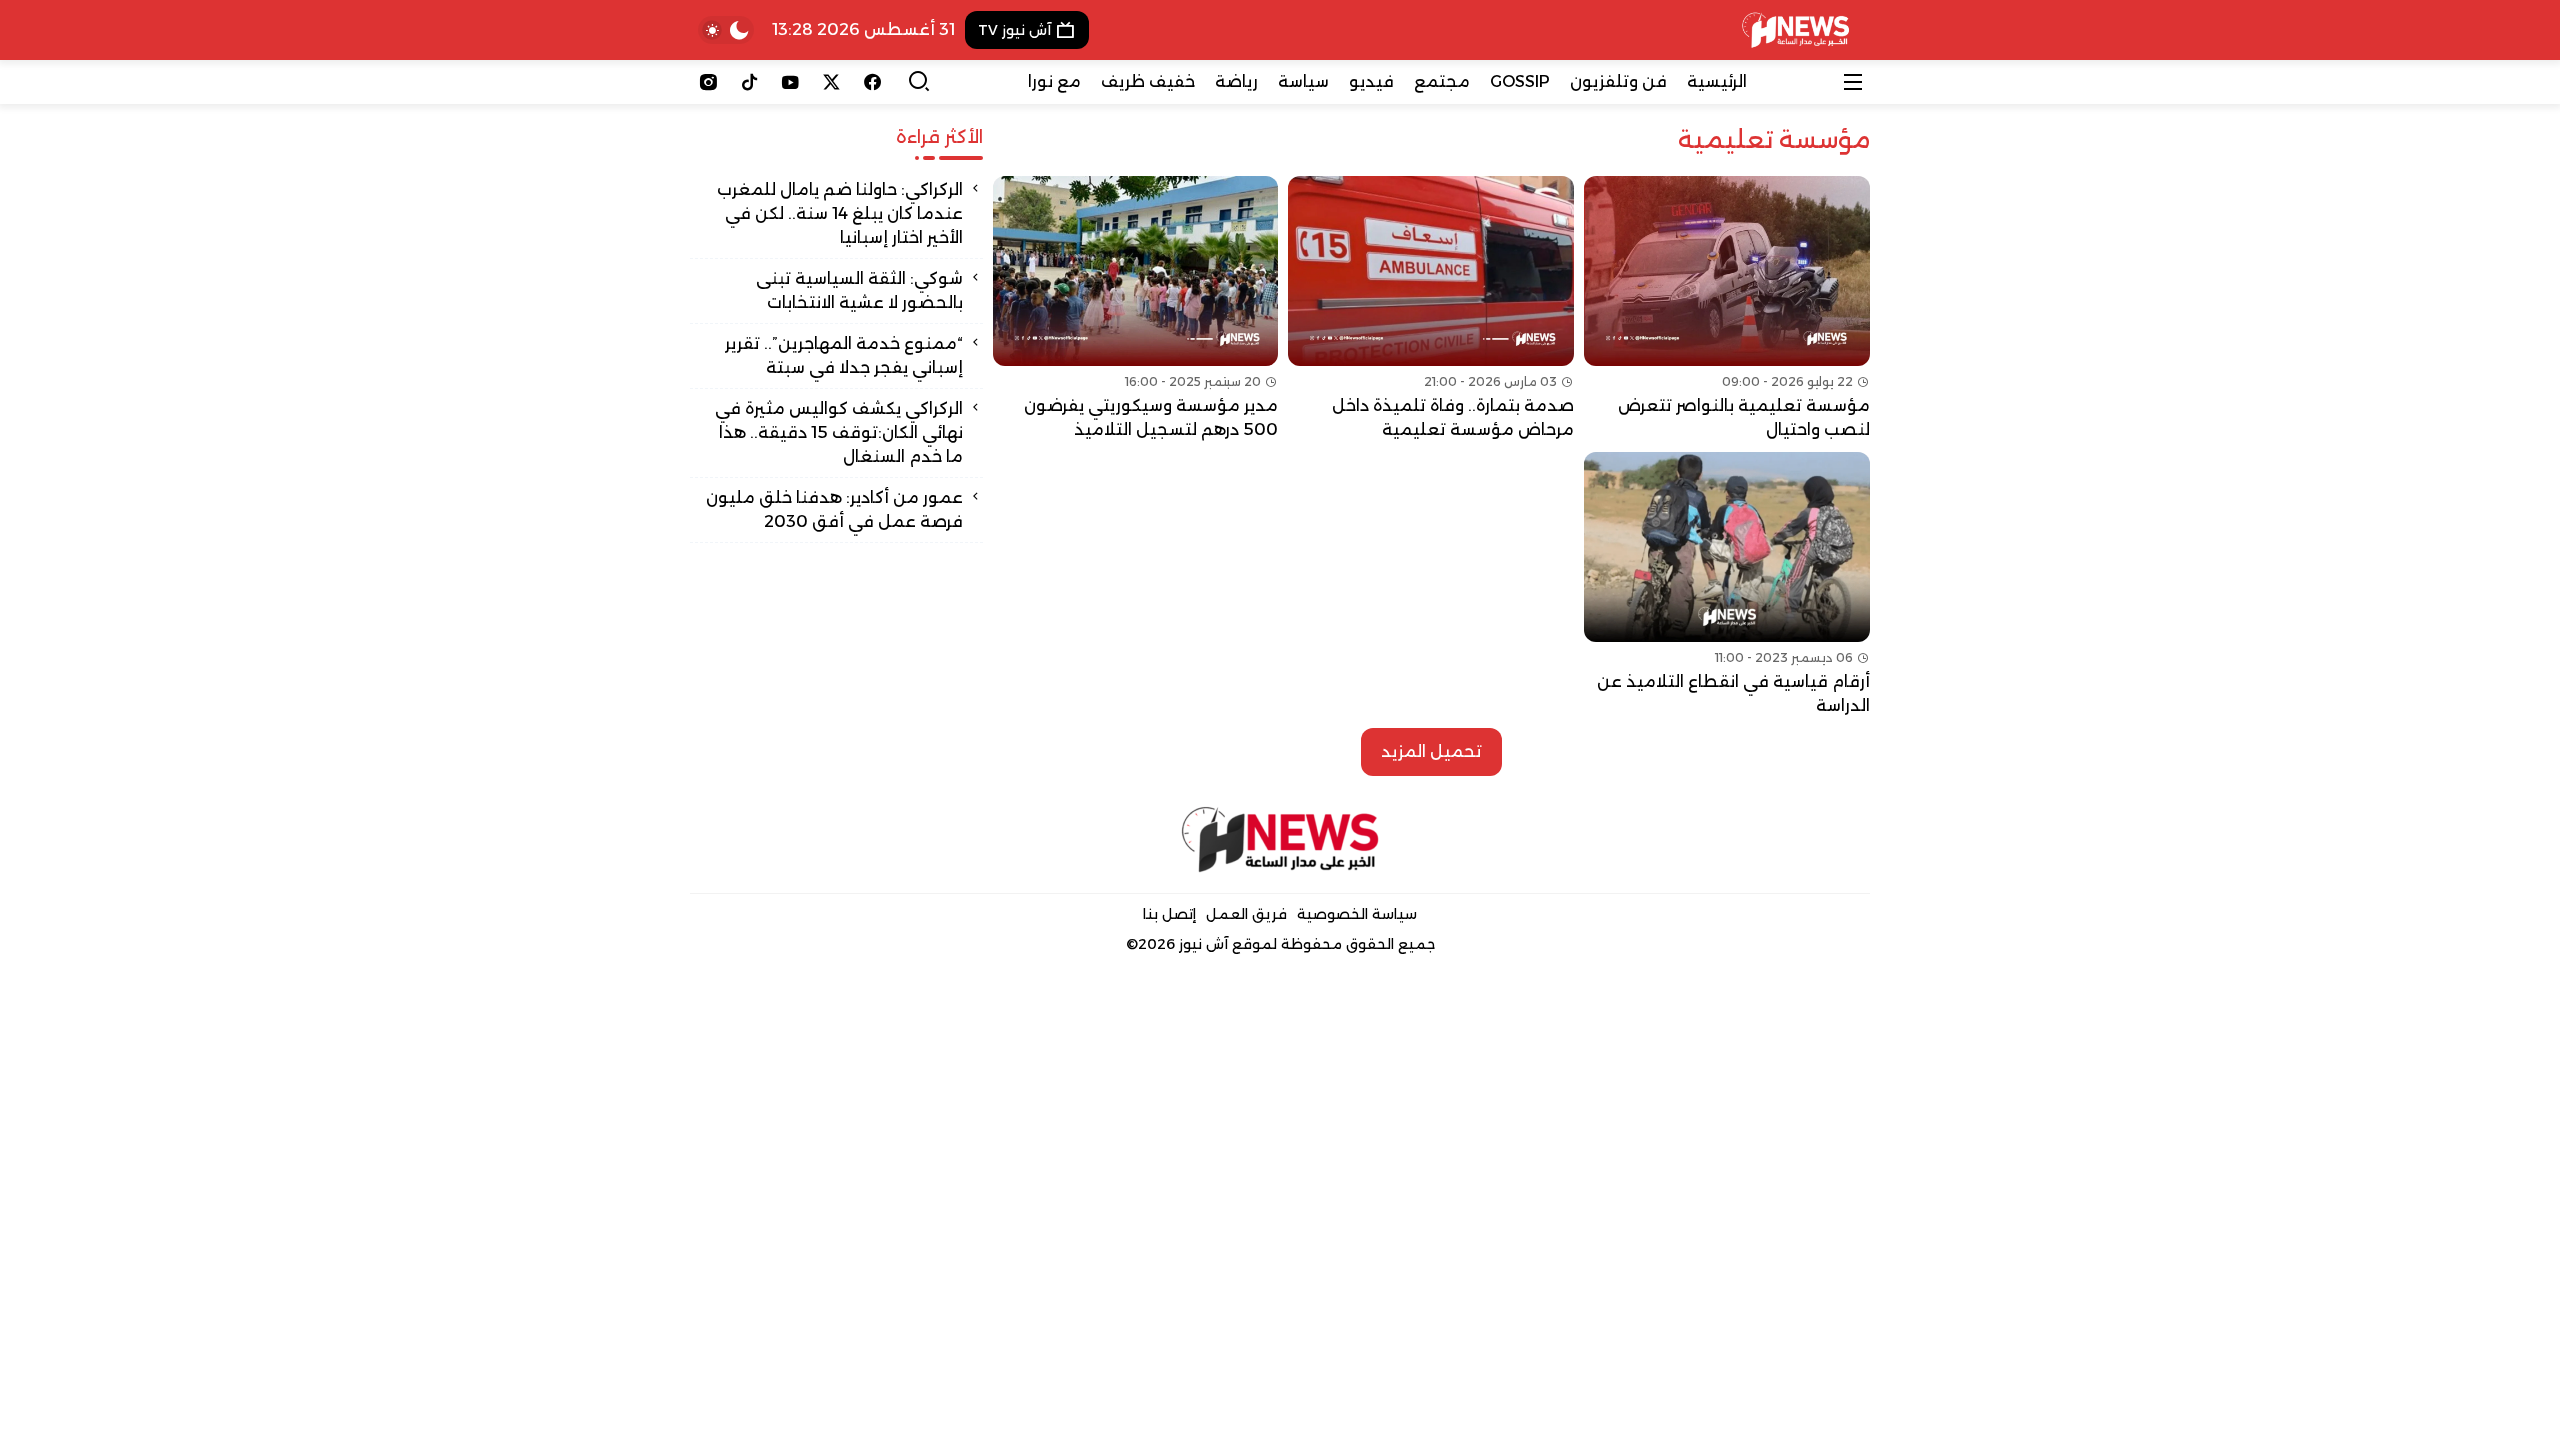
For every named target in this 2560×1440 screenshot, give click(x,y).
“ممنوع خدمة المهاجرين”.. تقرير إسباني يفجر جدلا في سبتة (844, 355)
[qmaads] (1280, 839)
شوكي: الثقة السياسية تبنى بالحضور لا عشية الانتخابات (859, 290)
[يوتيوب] (790, 82)
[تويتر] (831, 82)
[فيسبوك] (872, 82)
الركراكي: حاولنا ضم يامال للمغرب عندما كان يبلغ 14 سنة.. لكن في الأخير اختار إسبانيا (840, 213)
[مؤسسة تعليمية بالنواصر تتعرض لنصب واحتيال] (1727, 309)
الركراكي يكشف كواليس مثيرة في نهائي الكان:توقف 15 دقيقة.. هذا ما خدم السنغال (839, 432)
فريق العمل (1246, 914)
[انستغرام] (708, 82)
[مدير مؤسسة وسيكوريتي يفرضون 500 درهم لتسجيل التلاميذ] (1136, 309)
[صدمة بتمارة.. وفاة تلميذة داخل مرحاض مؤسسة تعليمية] (1431, 309)
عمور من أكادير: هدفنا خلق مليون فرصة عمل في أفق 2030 (834, 509)
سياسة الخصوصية (1357, 914)
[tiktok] (749, 82)
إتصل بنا (1169, 914)
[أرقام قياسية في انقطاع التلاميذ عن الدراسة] (1727, 585)
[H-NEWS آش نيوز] (1795, 30)
